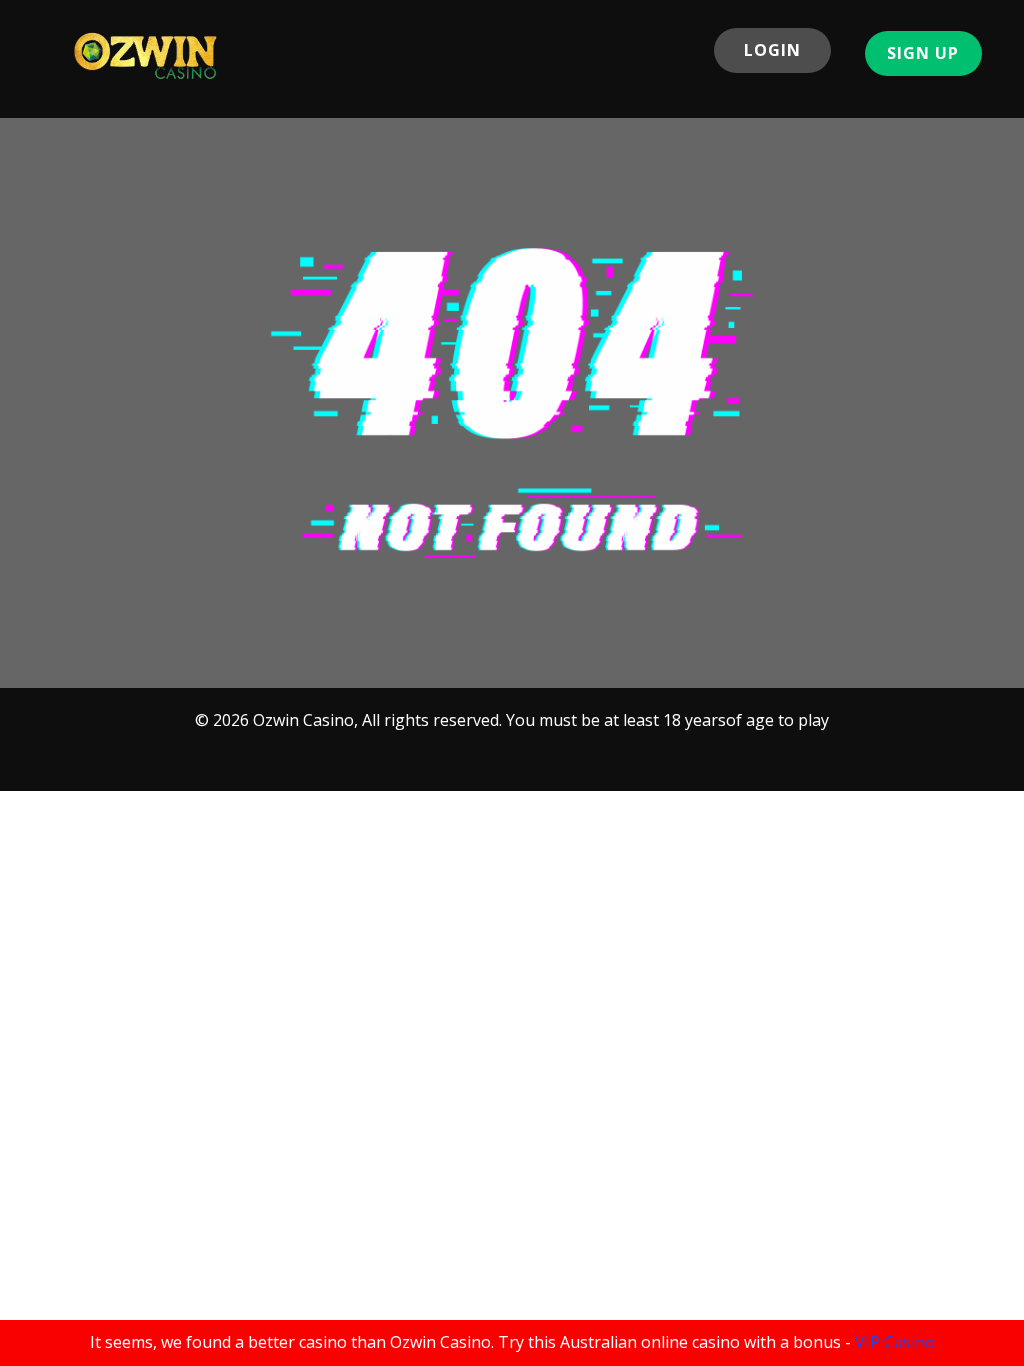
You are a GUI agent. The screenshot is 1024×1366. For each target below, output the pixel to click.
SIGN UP (923, 53)
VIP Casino (895, 1342)
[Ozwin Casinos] (146, 55)
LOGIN (772, 50)
